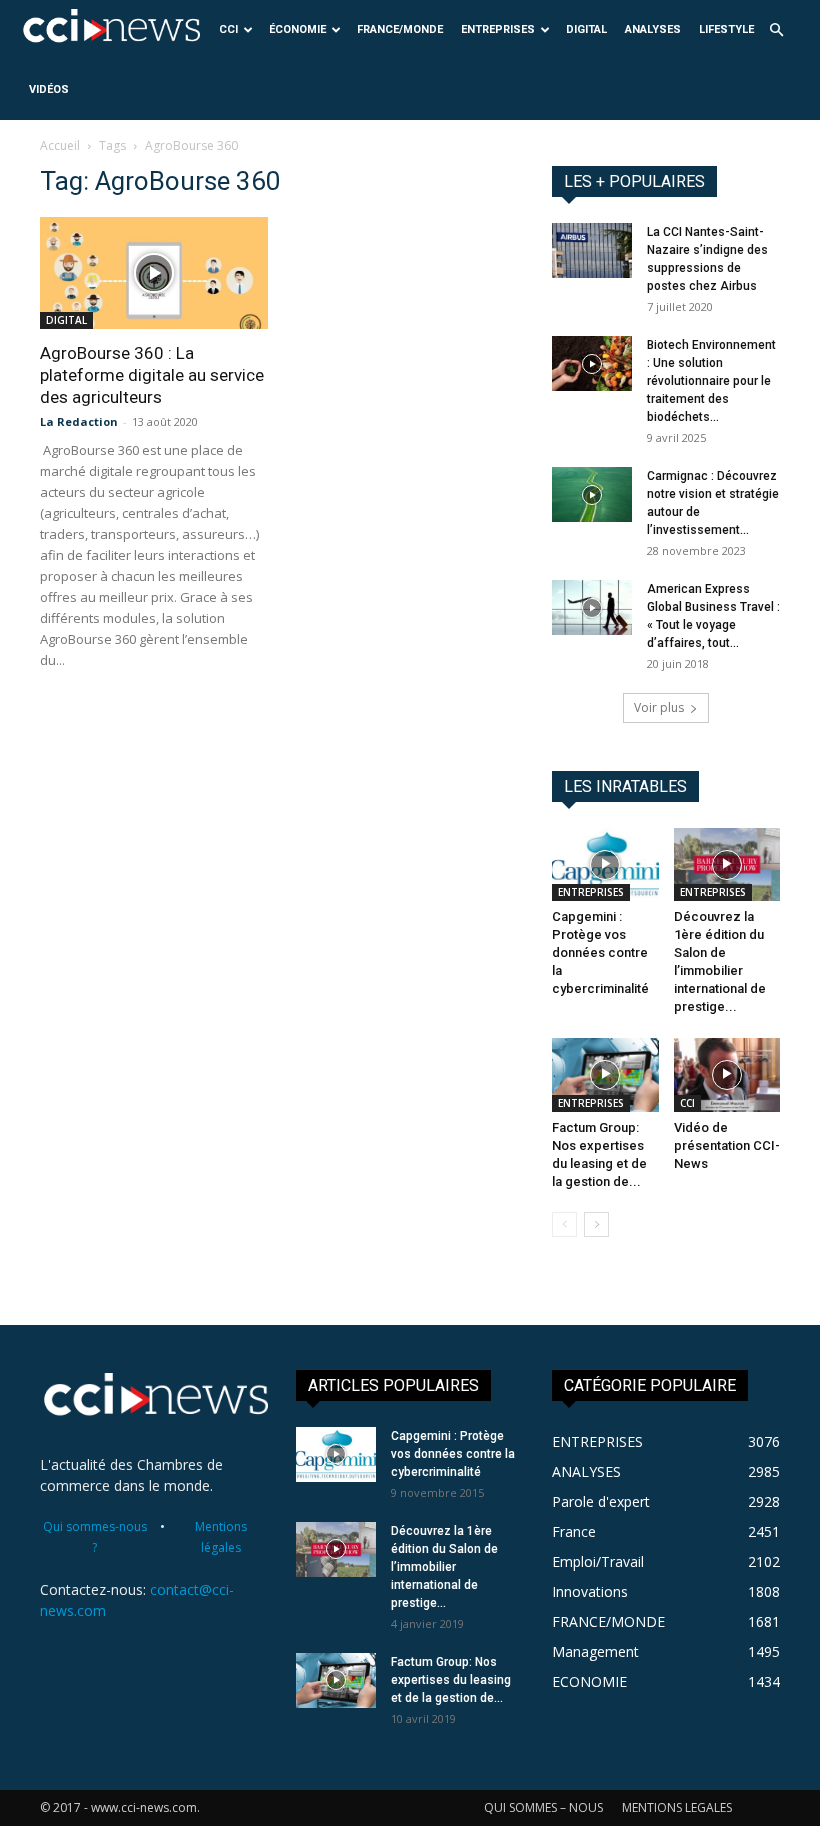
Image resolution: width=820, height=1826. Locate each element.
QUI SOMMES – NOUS (543, 1807)
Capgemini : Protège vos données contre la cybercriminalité (600, 952)
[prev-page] (564, 1224)
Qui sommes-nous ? (95, 1537)
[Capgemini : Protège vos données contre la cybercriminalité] (605, 864)
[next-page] (596, 1224)
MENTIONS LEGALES (677, 1807)
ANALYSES (653, 29)
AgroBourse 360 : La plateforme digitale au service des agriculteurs (152, 375)
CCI (228, 29)
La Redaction (79, 421)
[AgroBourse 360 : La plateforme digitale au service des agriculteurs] (154, 273)
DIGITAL (586, 29)
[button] (776, 30)
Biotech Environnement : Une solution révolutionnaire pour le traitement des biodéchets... (711, 381)
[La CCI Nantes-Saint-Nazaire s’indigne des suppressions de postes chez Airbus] (592, 250)
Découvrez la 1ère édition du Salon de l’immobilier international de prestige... (444, 1567)
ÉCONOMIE (297, 29)
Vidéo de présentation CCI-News (727, 1145)
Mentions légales (221, 1537)
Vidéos (49, 89)
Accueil (60, 145)
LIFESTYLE (726, 29)
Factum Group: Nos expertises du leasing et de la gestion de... (451, 1680)
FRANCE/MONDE (400, 29)
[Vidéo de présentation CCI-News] (727, 1074)
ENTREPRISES (498, 29)
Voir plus (659, 707)
